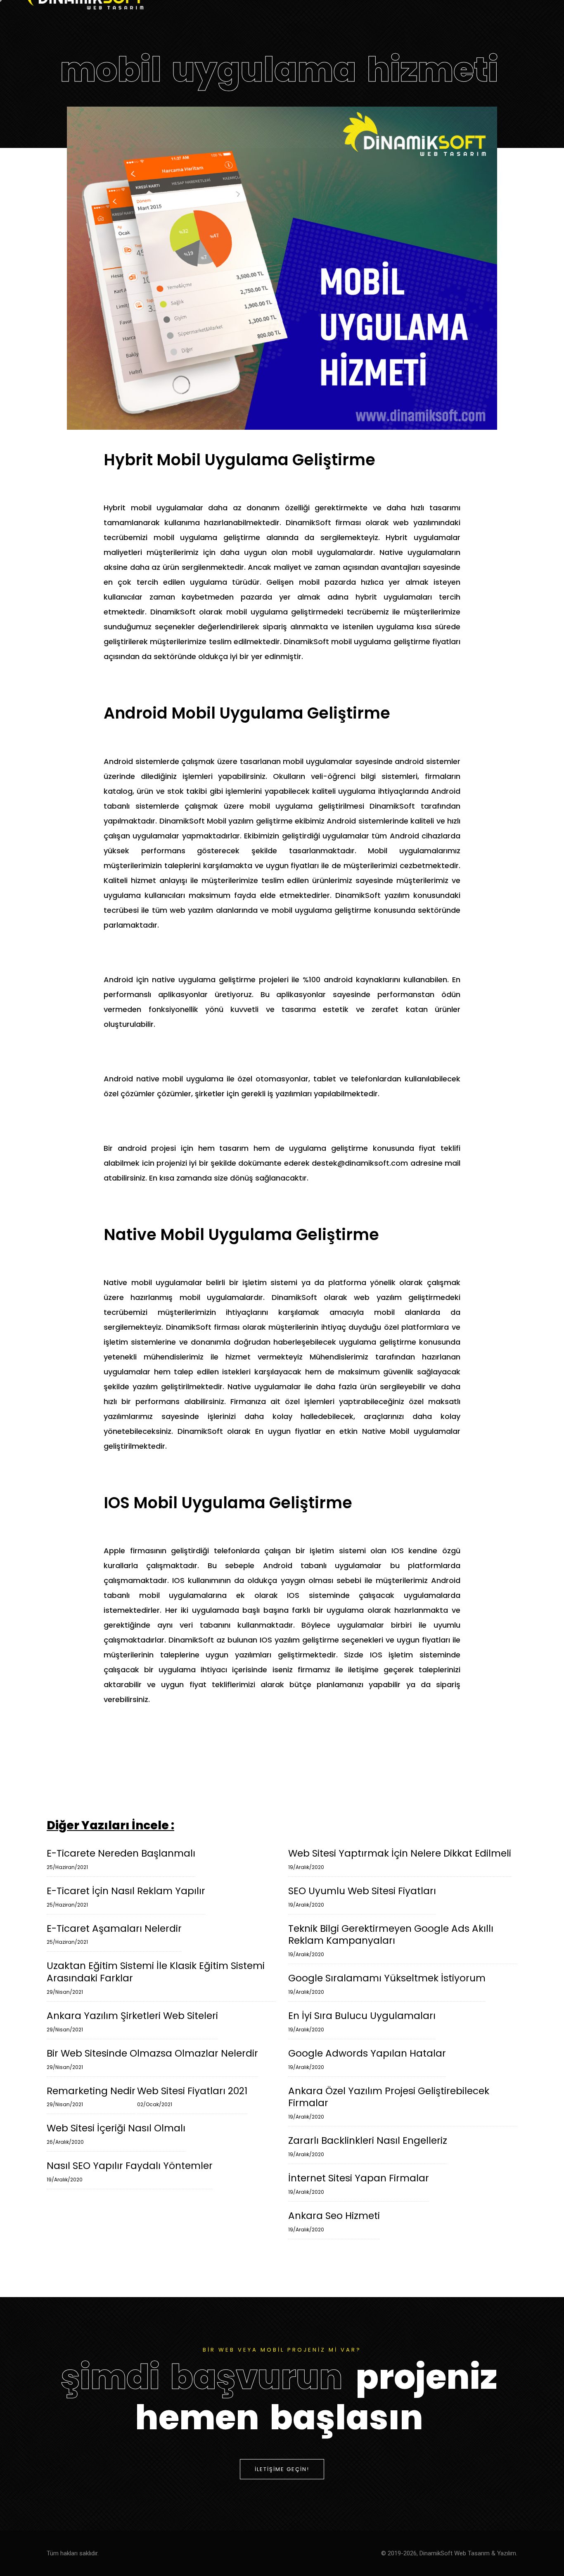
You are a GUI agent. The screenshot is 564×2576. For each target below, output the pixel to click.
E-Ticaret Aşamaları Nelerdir (114, 1934)
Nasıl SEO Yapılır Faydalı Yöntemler (130, 2171)
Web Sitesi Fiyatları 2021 (192, 2097)
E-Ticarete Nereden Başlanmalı (121, 1859)
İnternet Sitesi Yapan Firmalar (359, 2184)
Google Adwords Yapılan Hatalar (367, 2059)
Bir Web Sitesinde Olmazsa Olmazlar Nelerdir (152, 2059)
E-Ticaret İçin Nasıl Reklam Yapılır (126, 1897)
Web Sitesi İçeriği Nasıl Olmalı (116, 2134)
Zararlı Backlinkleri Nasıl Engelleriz (368, 2146)
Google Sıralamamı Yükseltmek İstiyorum (387, 1984)
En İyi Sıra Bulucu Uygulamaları (362, 2021)
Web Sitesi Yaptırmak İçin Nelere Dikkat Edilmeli (400, 1859)
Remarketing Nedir (91, 2097)
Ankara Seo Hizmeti (334, 2221)
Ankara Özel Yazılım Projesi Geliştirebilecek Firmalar (389, 2103)
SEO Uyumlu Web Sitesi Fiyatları (362, 1897)
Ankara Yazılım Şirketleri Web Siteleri (132, 2021)
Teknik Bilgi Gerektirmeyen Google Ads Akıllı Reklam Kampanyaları (391, 1940)
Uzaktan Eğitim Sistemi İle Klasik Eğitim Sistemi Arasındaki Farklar (156, 1978)
